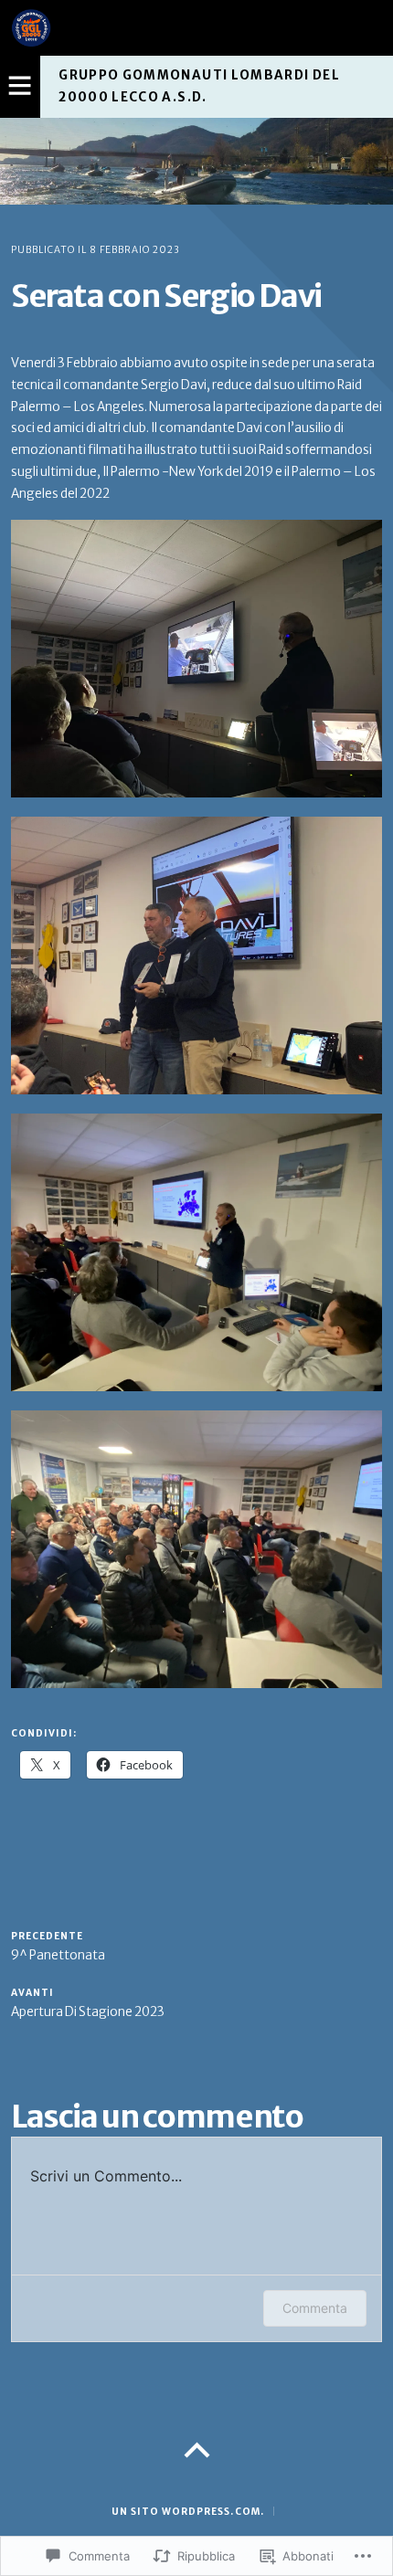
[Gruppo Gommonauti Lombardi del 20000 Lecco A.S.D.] (196, 161)
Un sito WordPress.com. (187, 2512)
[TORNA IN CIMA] (196, 2451)
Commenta (315, 2308)
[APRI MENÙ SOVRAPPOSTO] (20, 87)
